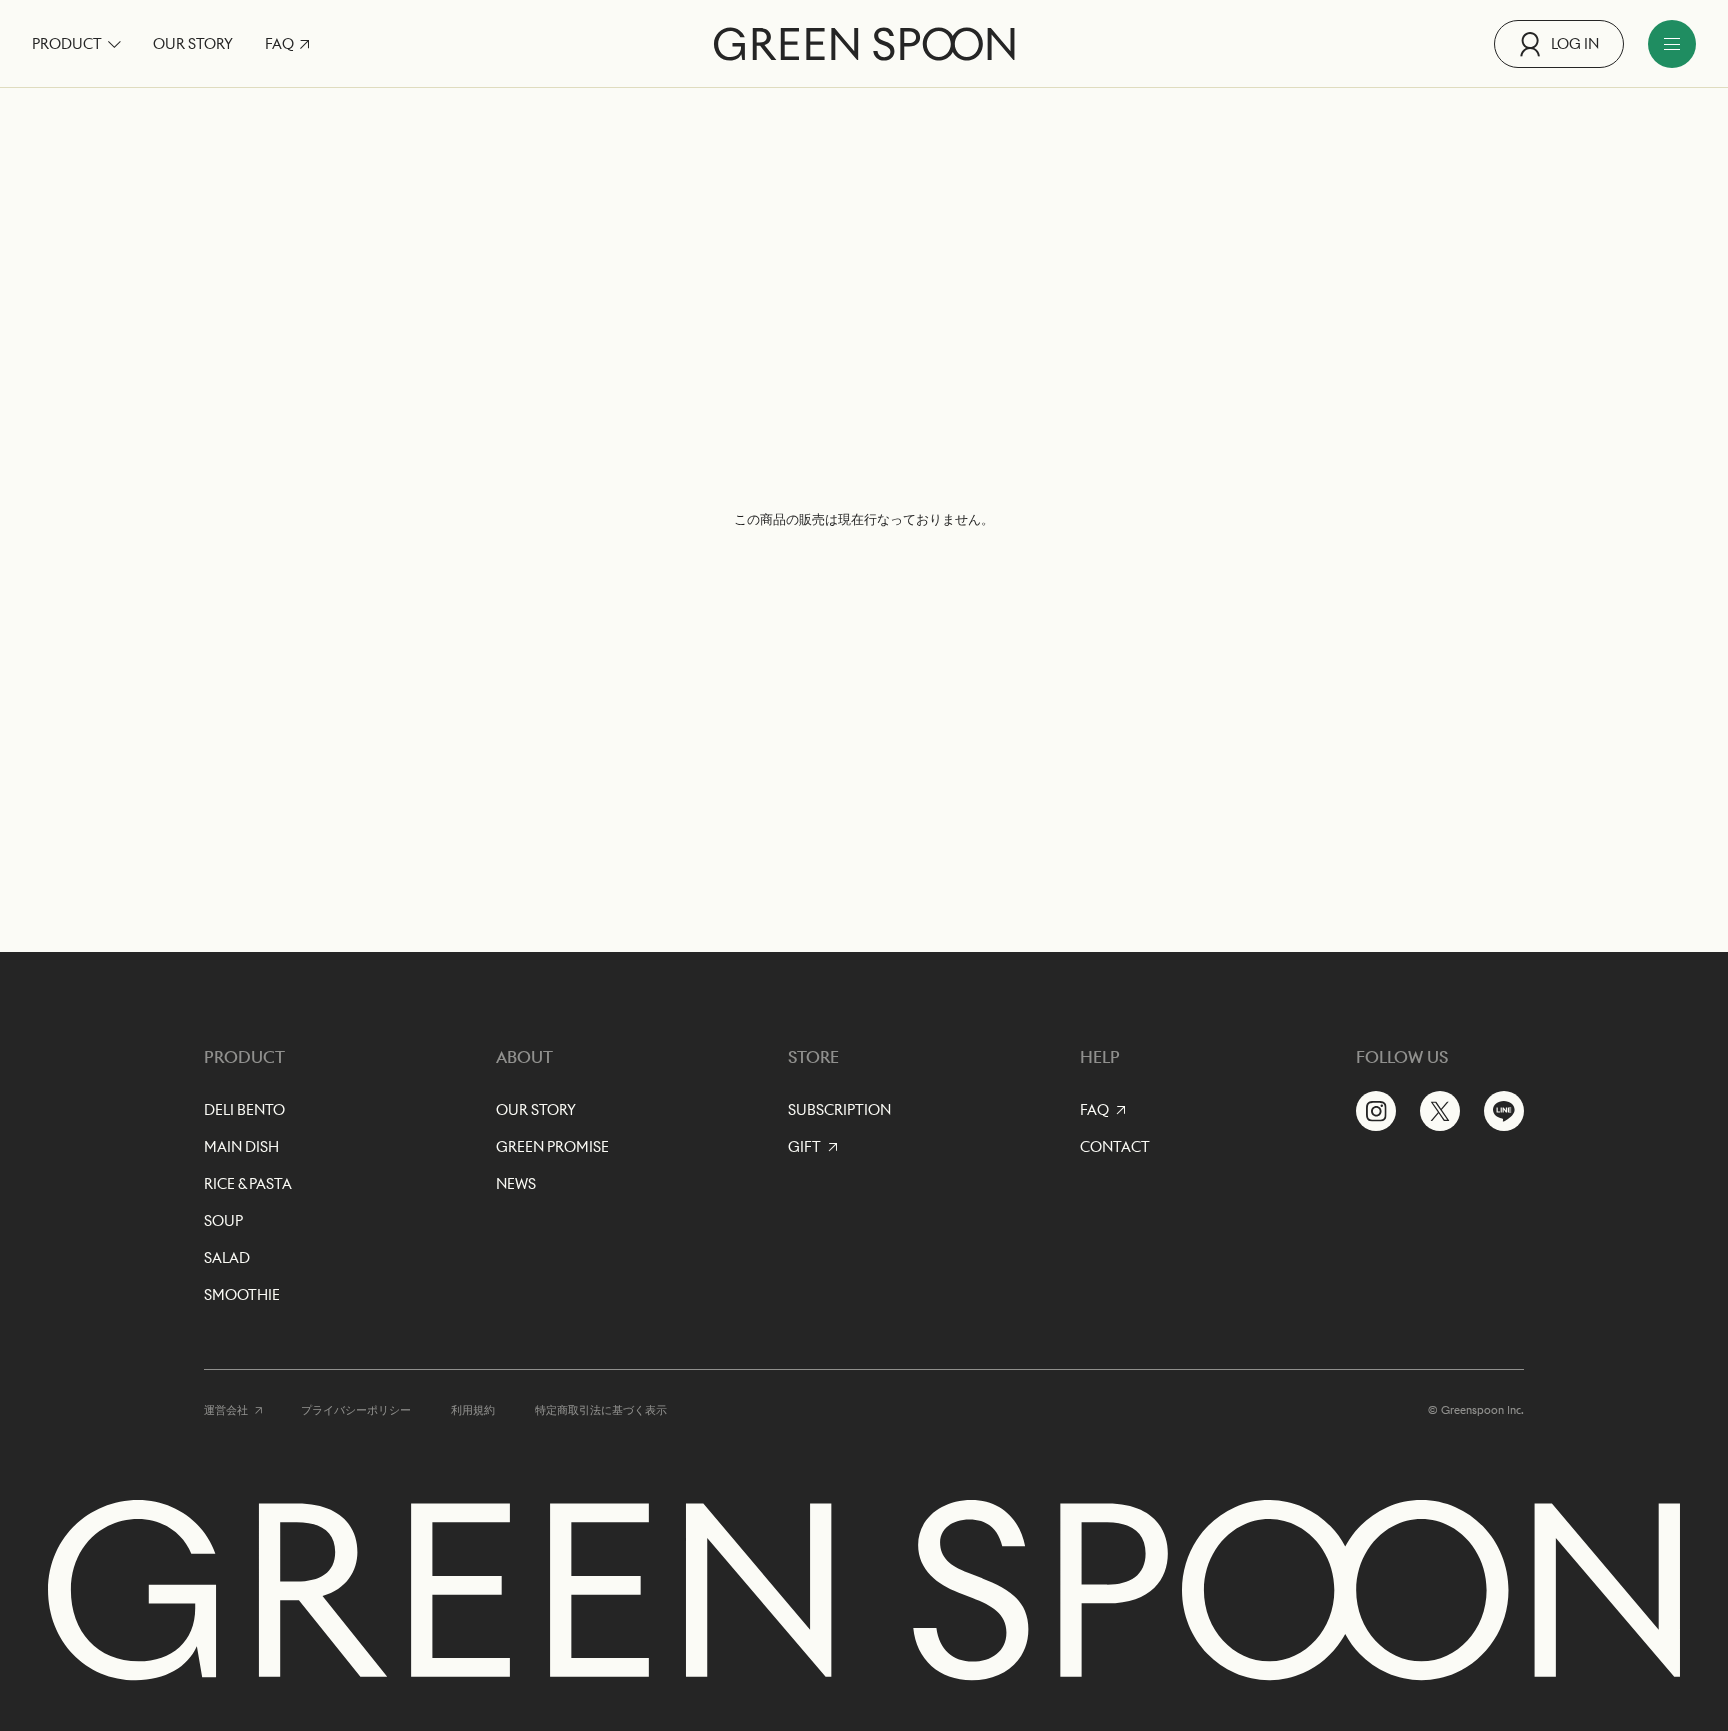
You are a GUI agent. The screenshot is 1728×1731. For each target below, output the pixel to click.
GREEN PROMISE (552, 1147)
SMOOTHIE (242, 1295)
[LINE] (1504, 1111)
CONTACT (1115, 1147)
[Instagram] (1376, 1111)
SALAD (227, 1258)
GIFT (804, 1147)
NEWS (516, 1184)
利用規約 (473, 1410)
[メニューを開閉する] (1672, 44)
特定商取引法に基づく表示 (601, 1410)
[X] (1440, 1111)
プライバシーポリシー (356, 1410)
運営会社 (226, 1410)
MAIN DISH (241, 1147)
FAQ (279, 44)
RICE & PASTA (248, 1184)
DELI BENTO (244, 1110)
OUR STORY (193, 44)
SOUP (223, 1221)
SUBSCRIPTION (839, 1110)
